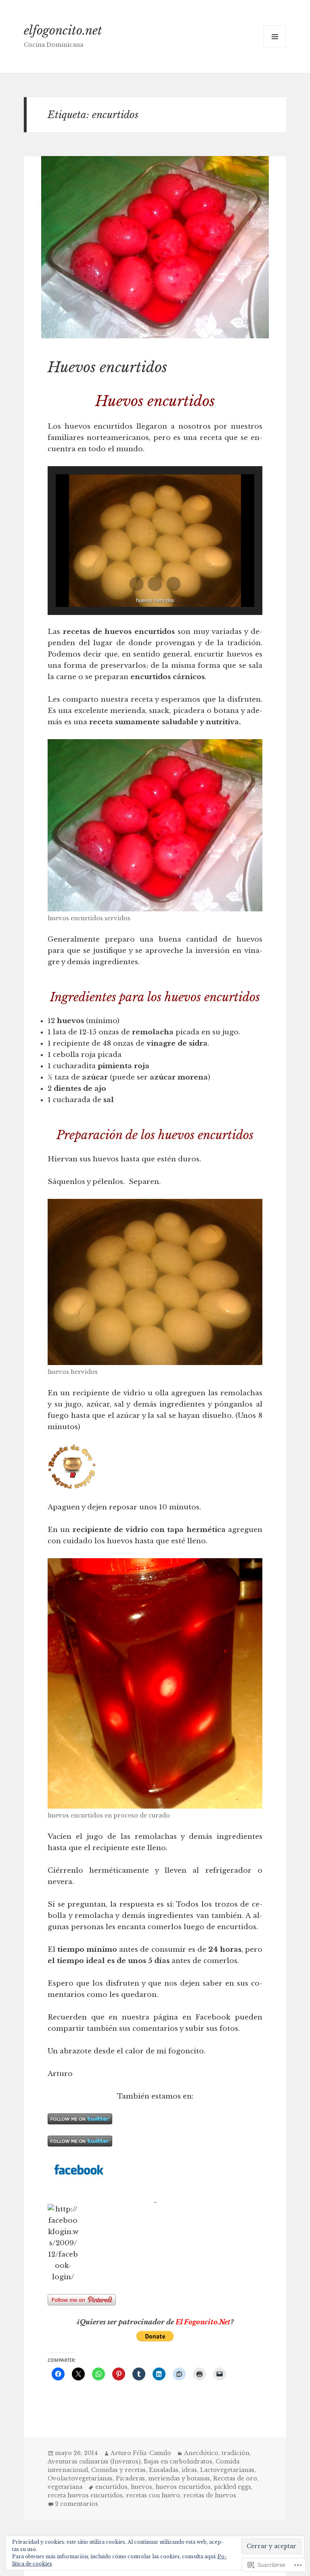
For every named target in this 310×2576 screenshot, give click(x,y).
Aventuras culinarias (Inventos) (94, 2461)
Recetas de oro (235, 2478)
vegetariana (65, 2487)
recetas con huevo (153, 2495)
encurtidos (111, 2487)
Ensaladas (164, 2470)
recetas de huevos (210, 2495)
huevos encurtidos (183, 2487)
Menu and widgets (275, 48)
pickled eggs (232, 2487)
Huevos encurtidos (107, 367)
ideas (189, 2470)
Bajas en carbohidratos (178, 2461)
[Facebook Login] (155, 2198)
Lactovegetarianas (227, 2470)
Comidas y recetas (118, 2470)
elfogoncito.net (63, 31)
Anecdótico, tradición (217, 2453)
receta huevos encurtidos (85, 2495)
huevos (141, 2487)
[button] (136, 584)
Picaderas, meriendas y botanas (163, 2478)
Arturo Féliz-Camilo (141, 2453)
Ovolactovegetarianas (80, 2478)
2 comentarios (76, 2504)
